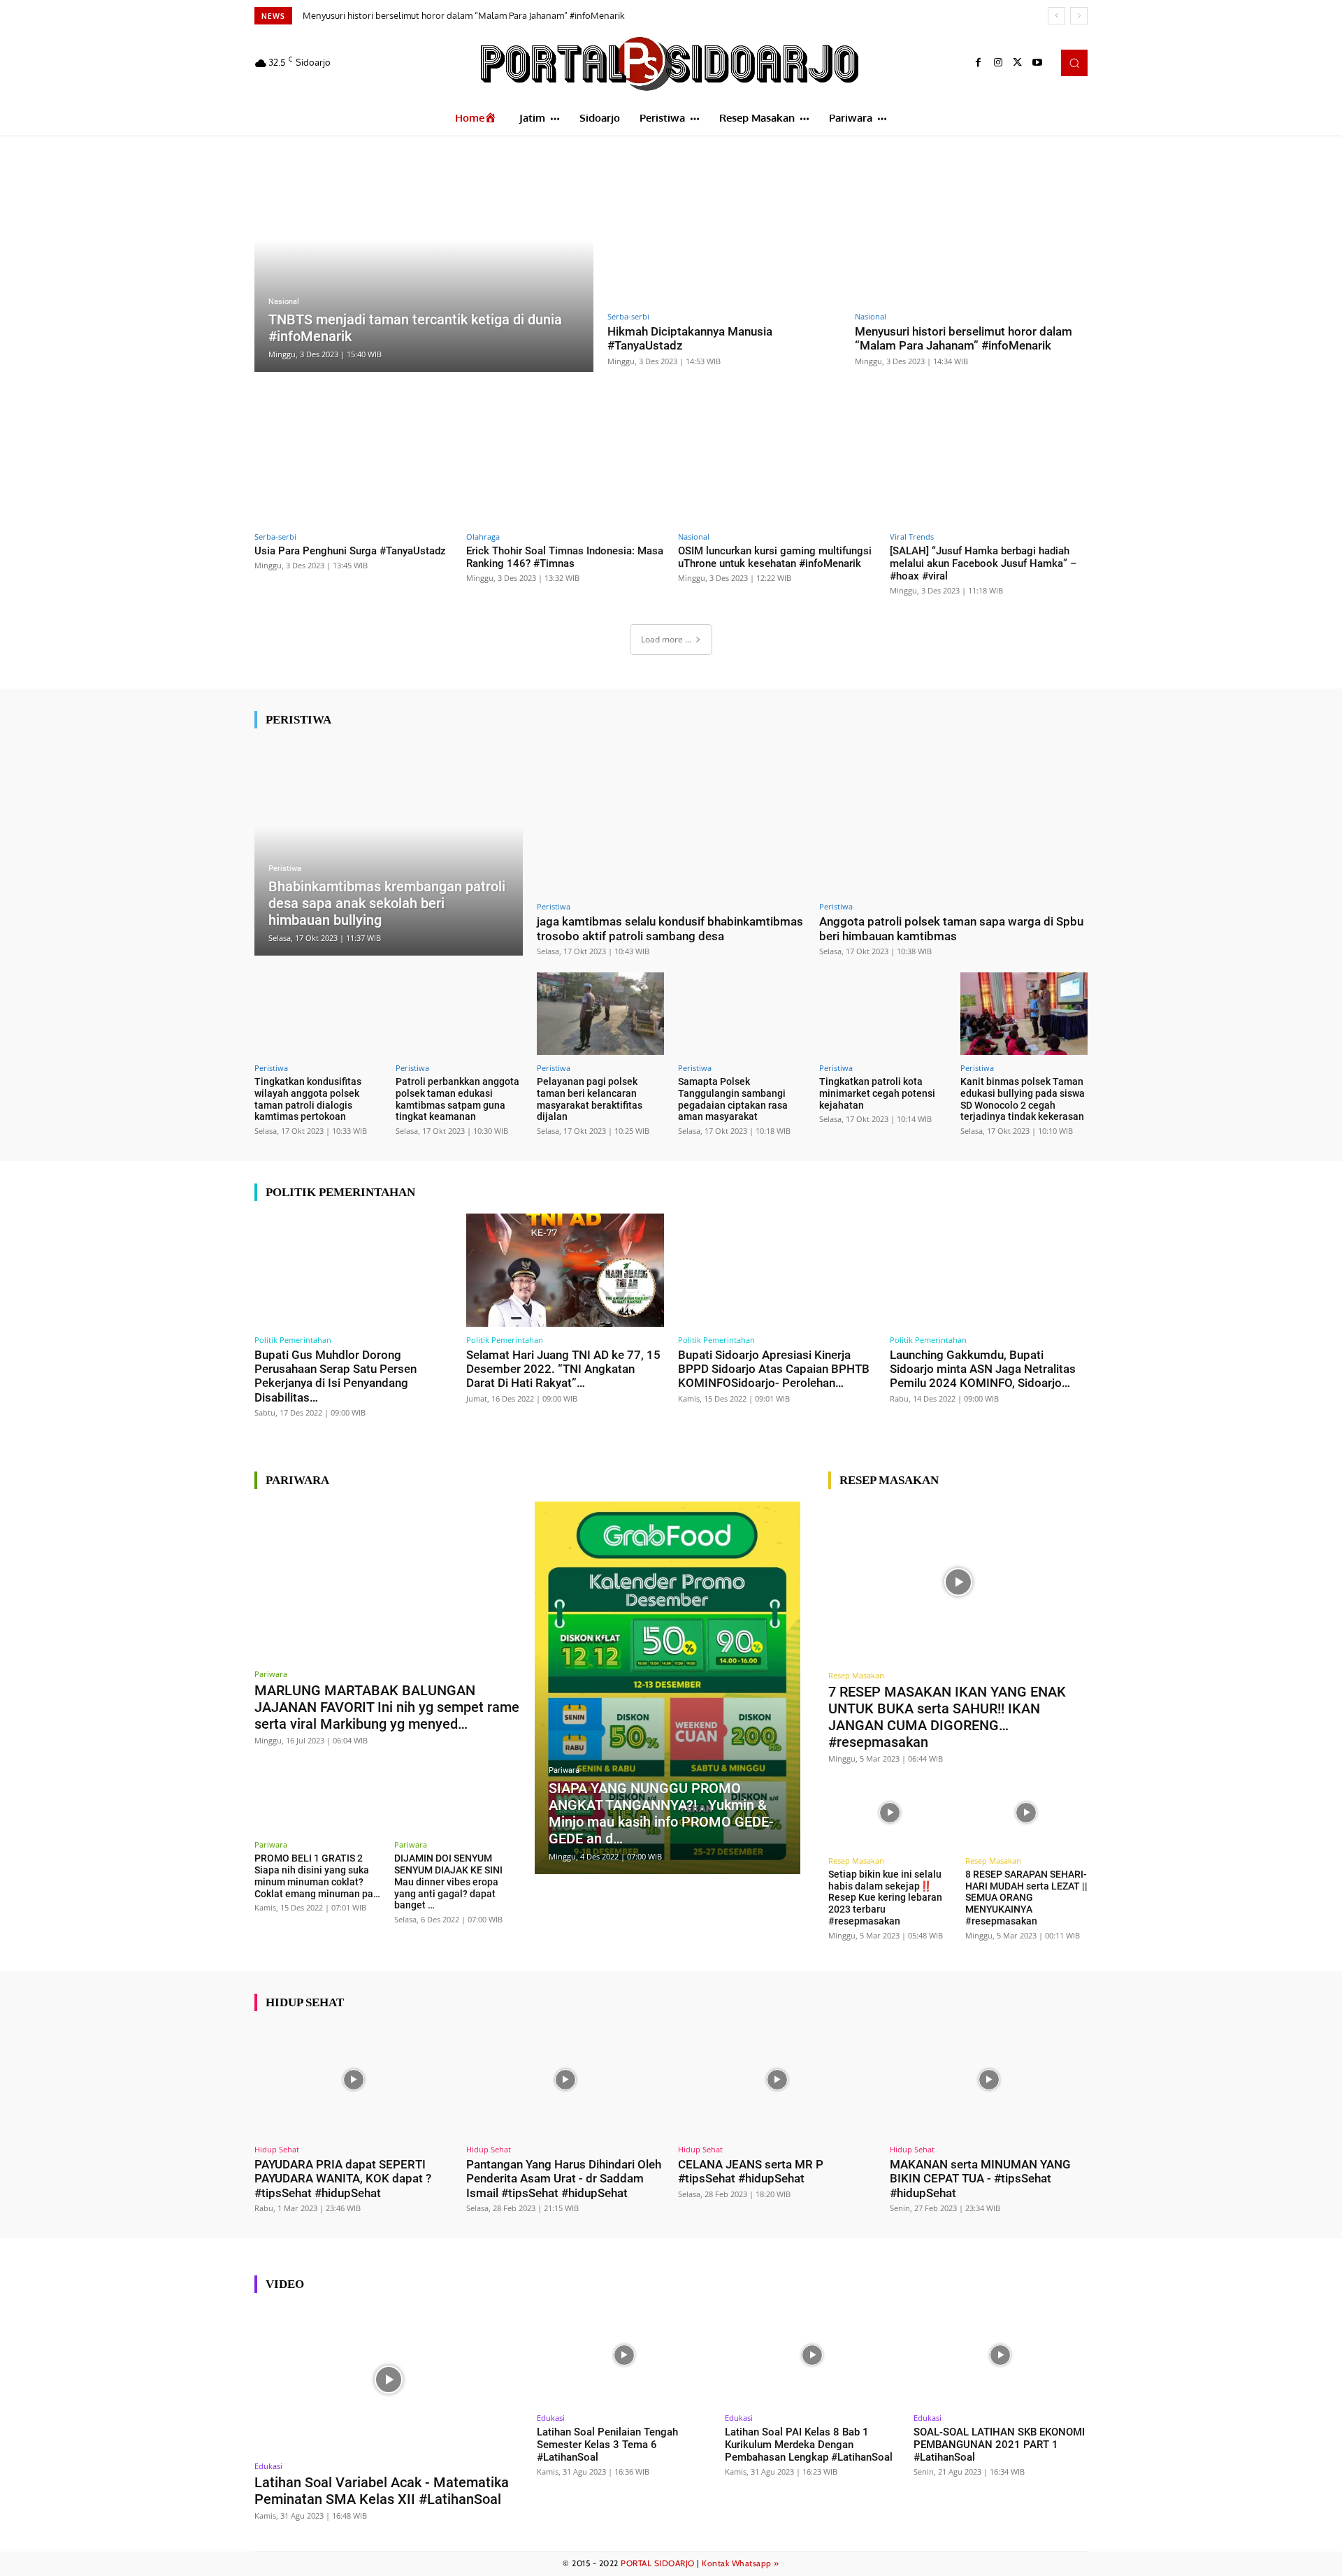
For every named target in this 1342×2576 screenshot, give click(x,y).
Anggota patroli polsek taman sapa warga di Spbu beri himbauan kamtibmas (951, 928)
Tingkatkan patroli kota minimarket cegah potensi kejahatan (877, 1093)
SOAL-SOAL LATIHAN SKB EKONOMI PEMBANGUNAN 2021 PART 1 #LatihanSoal (999, 2445)
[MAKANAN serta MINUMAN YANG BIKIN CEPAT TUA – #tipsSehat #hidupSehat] (989, 2080)
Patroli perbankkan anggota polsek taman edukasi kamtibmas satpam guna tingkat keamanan (457, 1099)
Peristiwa (285, 869)
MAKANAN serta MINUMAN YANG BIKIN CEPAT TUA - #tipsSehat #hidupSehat (980, 2179)
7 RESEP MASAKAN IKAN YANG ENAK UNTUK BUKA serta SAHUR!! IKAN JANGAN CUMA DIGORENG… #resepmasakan (947, 1717)
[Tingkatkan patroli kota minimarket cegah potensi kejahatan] (883, 1014)
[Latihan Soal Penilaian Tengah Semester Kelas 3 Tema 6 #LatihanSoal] (624, 2355)
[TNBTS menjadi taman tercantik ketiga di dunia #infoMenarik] (424, 262)
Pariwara (271, 1674)
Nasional (284, 302)
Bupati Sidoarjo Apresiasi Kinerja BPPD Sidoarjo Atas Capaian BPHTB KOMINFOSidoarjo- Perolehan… (774, 1369)
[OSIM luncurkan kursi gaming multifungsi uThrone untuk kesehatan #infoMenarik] (777, 467)
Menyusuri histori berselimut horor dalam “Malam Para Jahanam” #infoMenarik (464, 15)
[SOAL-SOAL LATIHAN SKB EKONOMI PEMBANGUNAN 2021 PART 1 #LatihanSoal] (1001, 2355)
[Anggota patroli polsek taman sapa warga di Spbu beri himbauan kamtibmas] (953, 818)
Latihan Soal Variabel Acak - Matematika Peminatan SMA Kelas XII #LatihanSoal (382, 2491)
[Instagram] (998, 63)
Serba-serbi (628, 316)
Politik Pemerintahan (293, 1340)
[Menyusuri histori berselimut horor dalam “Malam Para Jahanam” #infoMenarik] (972, 228)
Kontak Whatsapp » (741, 2563)
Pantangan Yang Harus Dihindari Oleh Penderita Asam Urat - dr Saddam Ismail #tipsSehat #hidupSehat (564, 2179)
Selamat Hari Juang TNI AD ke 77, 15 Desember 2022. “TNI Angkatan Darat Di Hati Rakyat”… (563, 1369)
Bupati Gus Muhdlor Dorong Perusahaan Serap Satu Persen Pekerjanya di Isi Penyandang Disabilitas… (335, 1376)
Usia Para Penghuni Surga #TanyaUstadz (350, 551)
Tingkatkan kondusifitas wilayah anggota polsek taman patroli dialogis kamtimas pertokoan (308, 1099)
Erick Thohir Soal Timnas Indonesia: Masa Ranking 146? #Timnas (565, 557)
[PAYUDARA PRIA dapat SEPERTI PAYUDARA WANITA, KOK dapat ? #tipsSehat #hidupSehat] (353, 2080)
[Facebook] (979, 63)
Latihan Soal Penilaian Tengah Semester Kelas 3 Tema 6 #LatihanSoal (607, 2445)
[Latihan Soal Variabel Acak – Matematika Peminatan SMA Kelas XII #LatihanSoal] (389, 2379)
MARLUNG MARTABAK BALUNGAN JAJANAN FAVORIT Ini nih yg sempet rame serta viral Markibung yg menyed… (387, 1707)
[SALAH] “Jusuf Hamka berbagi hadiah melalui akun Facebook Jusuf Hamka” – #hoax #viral (983, 563)
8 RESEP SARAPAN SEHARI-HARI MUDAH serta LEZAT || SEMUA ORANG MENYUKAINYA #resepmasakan (1026, 1898)
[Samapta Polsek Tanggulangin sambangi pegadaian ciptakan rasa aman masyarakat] (742, 1014)
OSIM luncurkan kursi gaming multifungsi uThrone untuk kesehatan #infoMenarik (775, 557)
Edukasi (268, 2466)
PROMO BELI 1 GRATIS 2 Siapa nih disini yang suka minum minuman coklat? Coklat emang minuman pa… (317, 1876)
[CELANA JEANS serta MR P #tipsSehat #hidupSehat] (777, 2080)
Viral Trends (912, 537)
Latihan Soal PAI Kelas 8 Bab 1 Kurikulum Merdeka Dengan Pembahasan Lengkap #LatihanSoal (809, 2445)
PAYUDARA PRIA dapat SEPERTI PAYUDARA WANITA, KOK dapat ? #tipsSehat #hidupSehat (343, 2179)
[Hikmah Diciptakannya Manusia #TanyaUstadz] (724, 228)
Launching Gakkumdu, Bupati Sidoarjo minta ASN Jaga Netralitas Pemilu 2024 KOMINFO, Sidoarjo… (983, 1369)
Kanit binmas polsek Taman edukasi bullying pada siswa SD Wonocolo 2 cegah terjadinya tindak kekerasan (1023, 1099)
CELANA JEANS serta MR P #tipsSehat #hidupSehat (751, 2171)
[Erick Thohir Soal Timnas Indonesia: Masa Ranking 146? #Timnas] (565, 467)
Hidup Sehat (277, 2149)
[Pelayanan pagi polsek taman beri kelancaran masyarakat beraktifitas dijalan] (600, 1014)
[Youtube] (1037, 63)
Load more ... (666, 639)
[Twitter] (1018, 63)
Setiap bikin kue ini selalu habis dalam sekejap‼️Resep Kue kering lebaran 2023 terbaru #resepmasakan (885, 1898)
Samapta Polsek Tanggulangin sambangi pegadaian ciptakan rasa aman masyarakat (733, 1099)
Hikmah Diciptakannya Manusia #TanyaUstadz (690, 338)
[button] (1074, 63)
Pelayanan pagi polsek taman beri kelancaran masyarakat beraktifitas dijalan (590, 1099)
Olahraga (483, 537)
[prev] (1056, 16)
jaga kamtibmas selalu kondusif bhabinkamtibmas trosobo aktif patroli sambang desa (670, 928)
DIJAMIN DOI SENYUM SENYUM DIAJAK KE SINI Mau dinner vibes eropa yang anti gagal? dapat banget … (448, 1881)
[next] (1079, 16)
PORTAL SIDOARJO (658, 2563)
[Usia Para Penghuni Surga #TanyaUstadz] (353, 467)
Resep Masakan (856, 1675)
